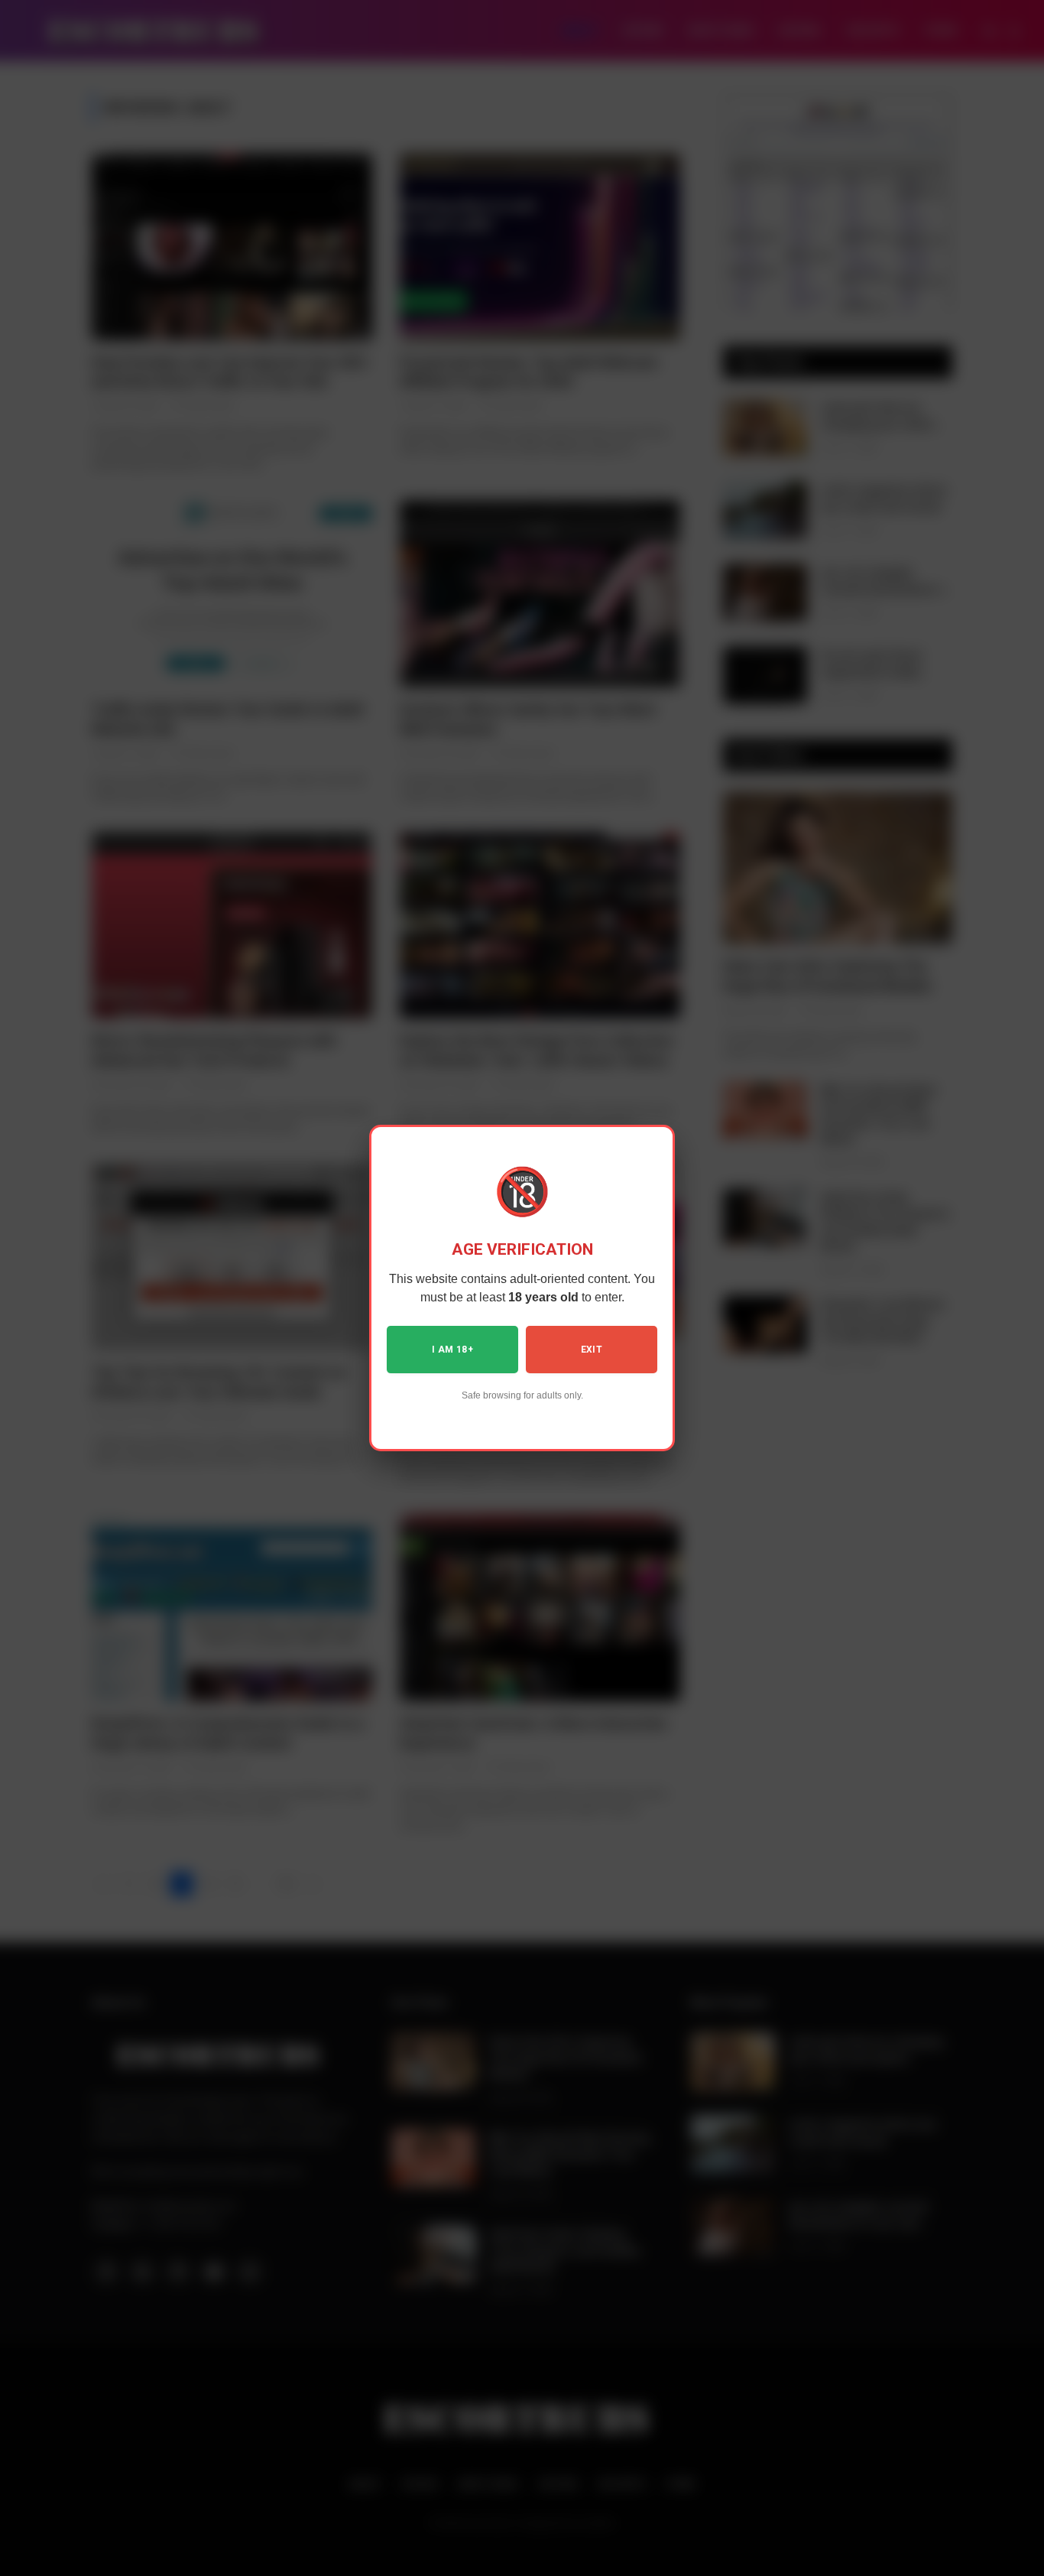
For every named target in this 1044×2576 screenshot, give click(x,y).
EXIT (592, 1350)
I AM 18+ (452, 1350)
